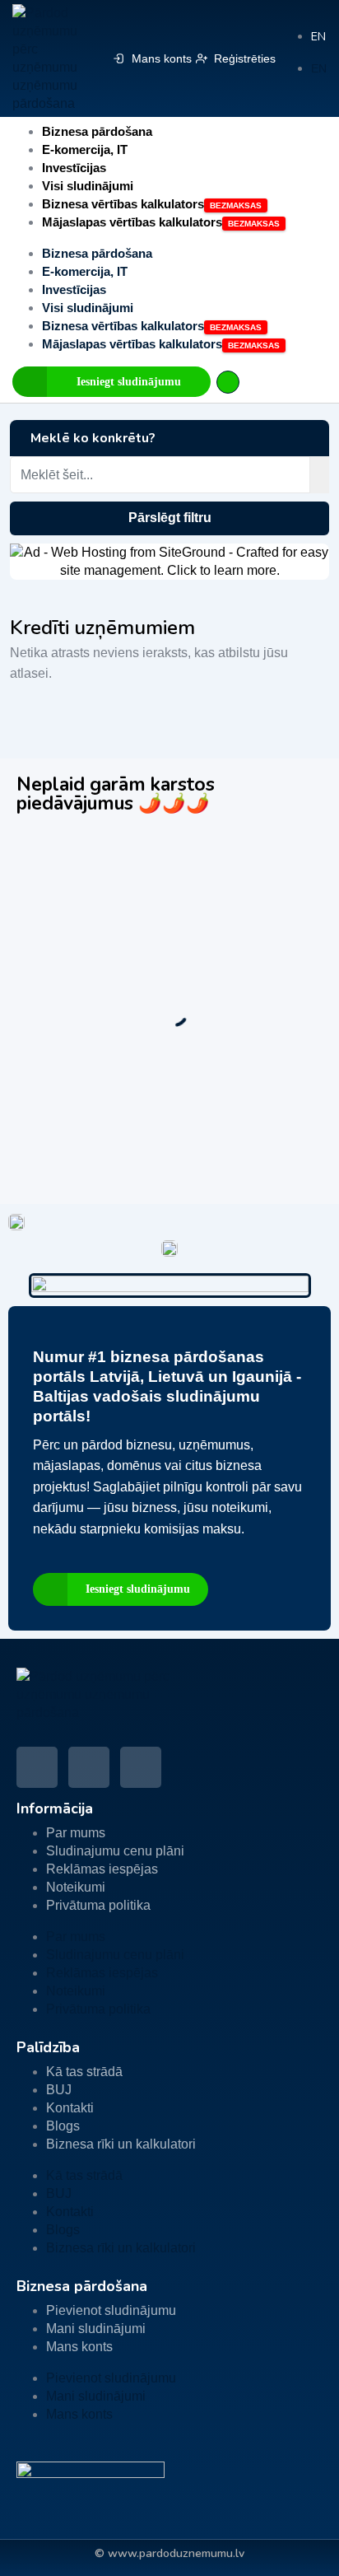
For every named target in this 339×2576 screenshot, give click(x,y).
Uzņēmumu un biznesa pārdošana (208, 903)
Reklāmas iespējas (102, 1869)
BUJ (59, 2090)
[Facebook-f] (37, 1767)
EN (318, 37)
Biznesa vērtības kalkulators (123, 204)
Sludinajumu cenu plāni (115, 1851)
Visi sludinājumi (88, 186)
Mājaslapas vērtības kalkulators (132, 222)
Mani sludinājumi (96, 2329)
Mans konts (79, 2347)
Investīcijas (74, 168)
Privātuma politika (98, 1905)
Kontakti (70, 2108)
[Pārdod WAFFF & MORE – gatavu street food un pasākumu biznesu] (169, 848)
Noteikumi (76, 1887)
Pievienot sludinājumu (111, 2310)
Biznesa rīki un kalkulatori (121, 2144)
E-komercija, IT (85, 149)
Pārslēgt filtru (170, 518)
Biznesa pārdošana (97, 131)
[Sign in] (228, 382)
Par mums (76, 1833)
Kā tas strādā (84, 2072)
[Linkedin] (89, 1767)
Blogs (63, 2126)
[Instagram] (141, 1767)
